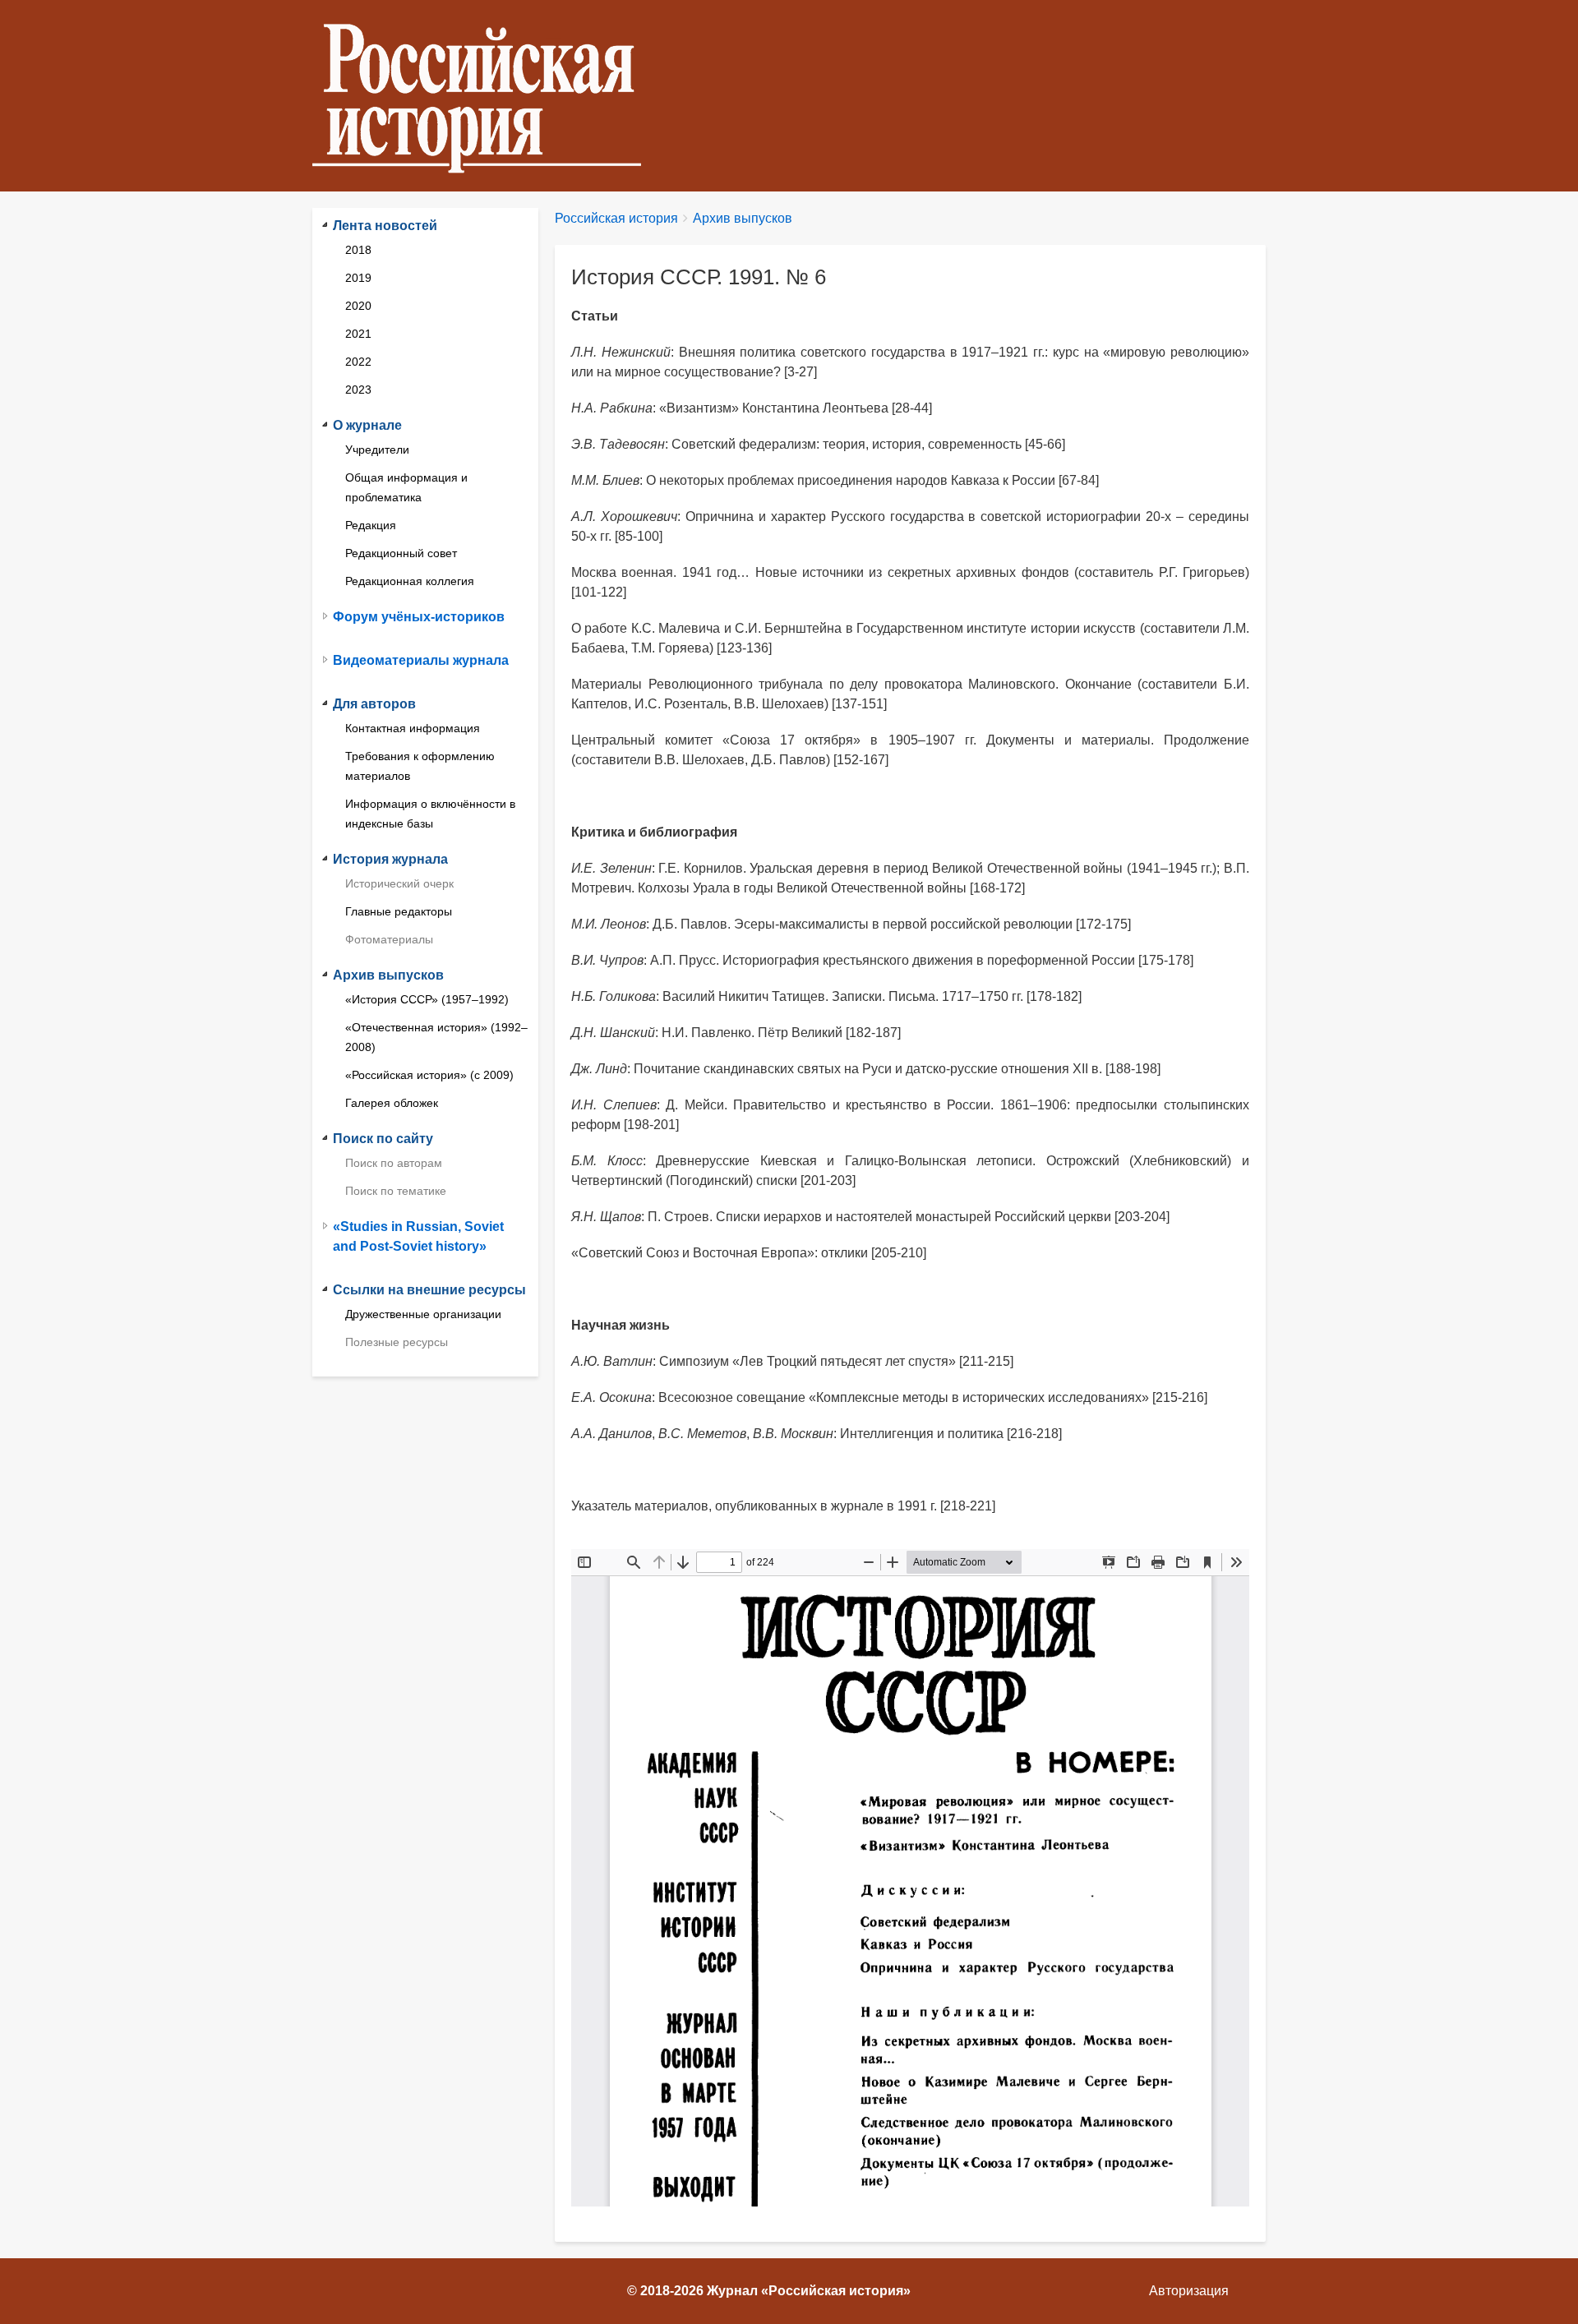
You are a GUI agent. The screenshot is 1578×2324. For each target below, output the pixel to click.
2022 (358, 362)
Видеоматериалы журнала (421, 660)
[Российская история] (483, 96)
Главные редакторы (399, 911)
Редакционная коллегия (410, 581)
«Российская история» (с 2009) (429, 1075)
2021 (358, 334)
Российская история (616, 218)
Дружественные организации (423, 1314)
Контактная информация (413, 728)
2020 (358, 306)
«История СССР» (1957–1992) (427, 999)
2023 (358, 390)
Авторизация (1189, 2291)
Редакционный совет (401, 553)
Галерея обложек (392, 1103)
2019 (358, 278)
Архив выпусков (743, 218)
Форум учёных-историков (419, 617)
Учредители (377, 450)
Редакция (371, 525)
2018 (358, 250)
